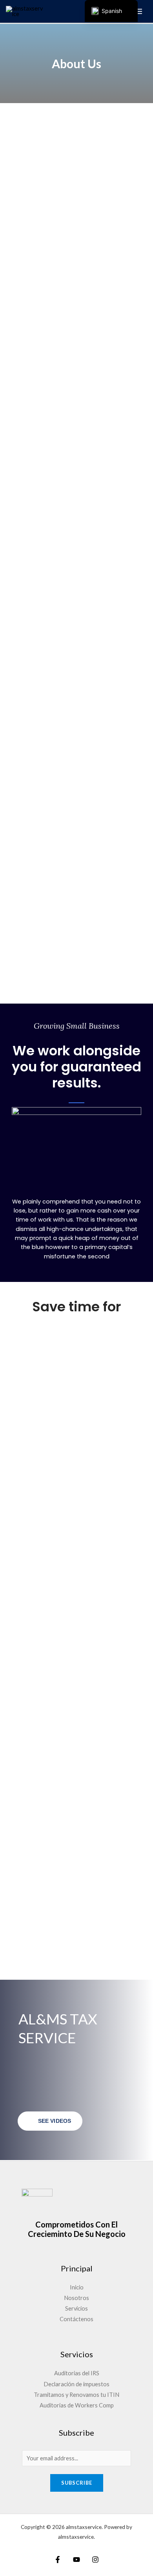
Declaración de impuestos (76, 2384)
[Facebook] (58, 2560)
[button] (76, 1144)
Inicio (77, 2287)
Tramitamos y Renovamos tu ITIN (76, 2395)
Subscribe (77, 2483)
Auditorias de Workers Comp (77, 2405)
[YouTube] (76, 2560)
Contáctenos (76, 2319)
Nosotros (76, 2298)
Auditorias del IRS (77, 2373)
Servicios (76, 2308)
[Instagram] (95, 2560)
